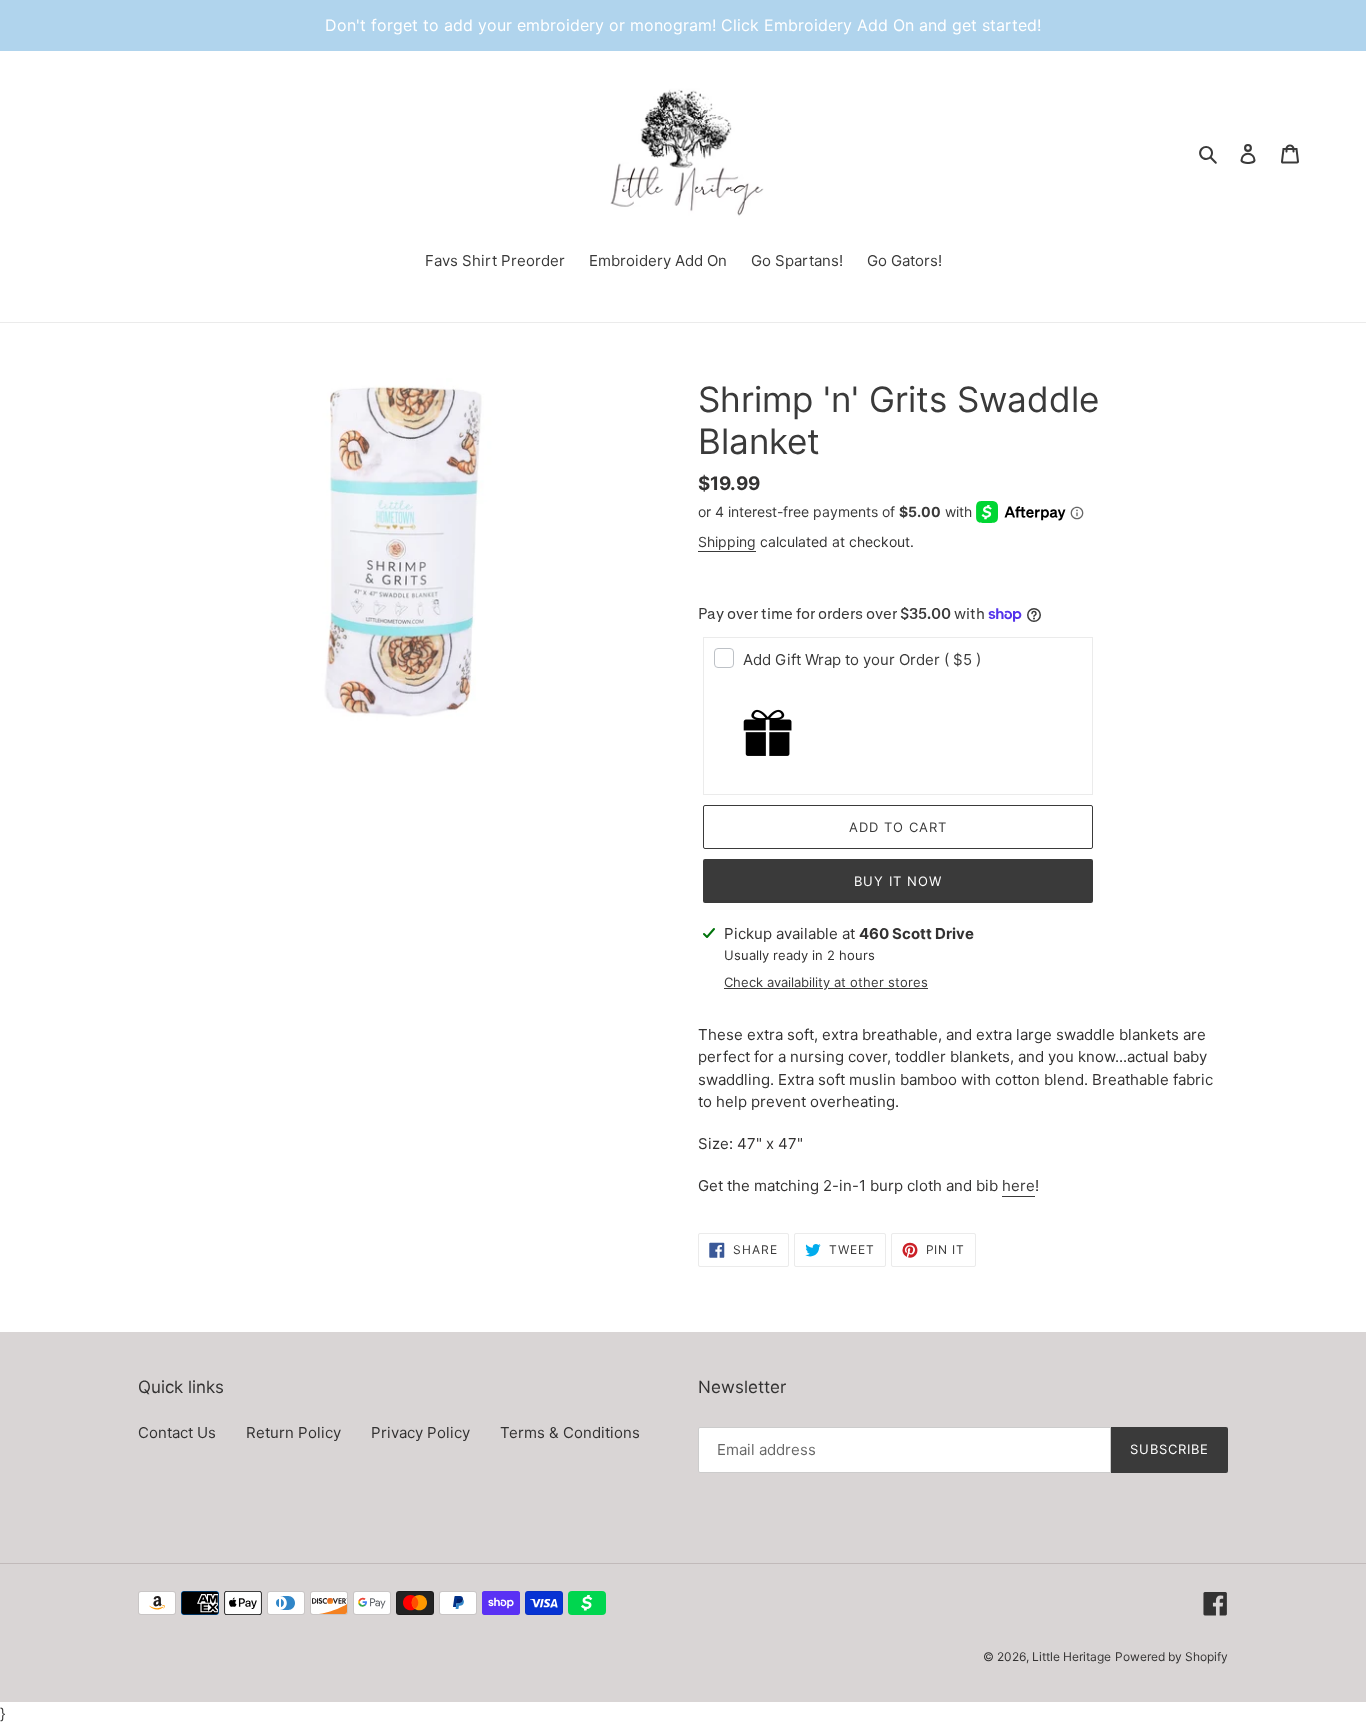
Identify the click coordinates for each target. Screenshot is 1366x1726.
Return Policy (293, 1432)
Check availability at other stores (826, 982)
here (1018, 1185)
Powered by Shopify (1171, 1656)
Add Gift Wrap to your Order (862, 659)
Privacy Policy (420, 1432)
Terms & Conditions (570, 1432)
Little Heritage (1071, 1656)
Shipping (727, 541)
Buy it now (898, 881)
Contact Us (177, 1432)
